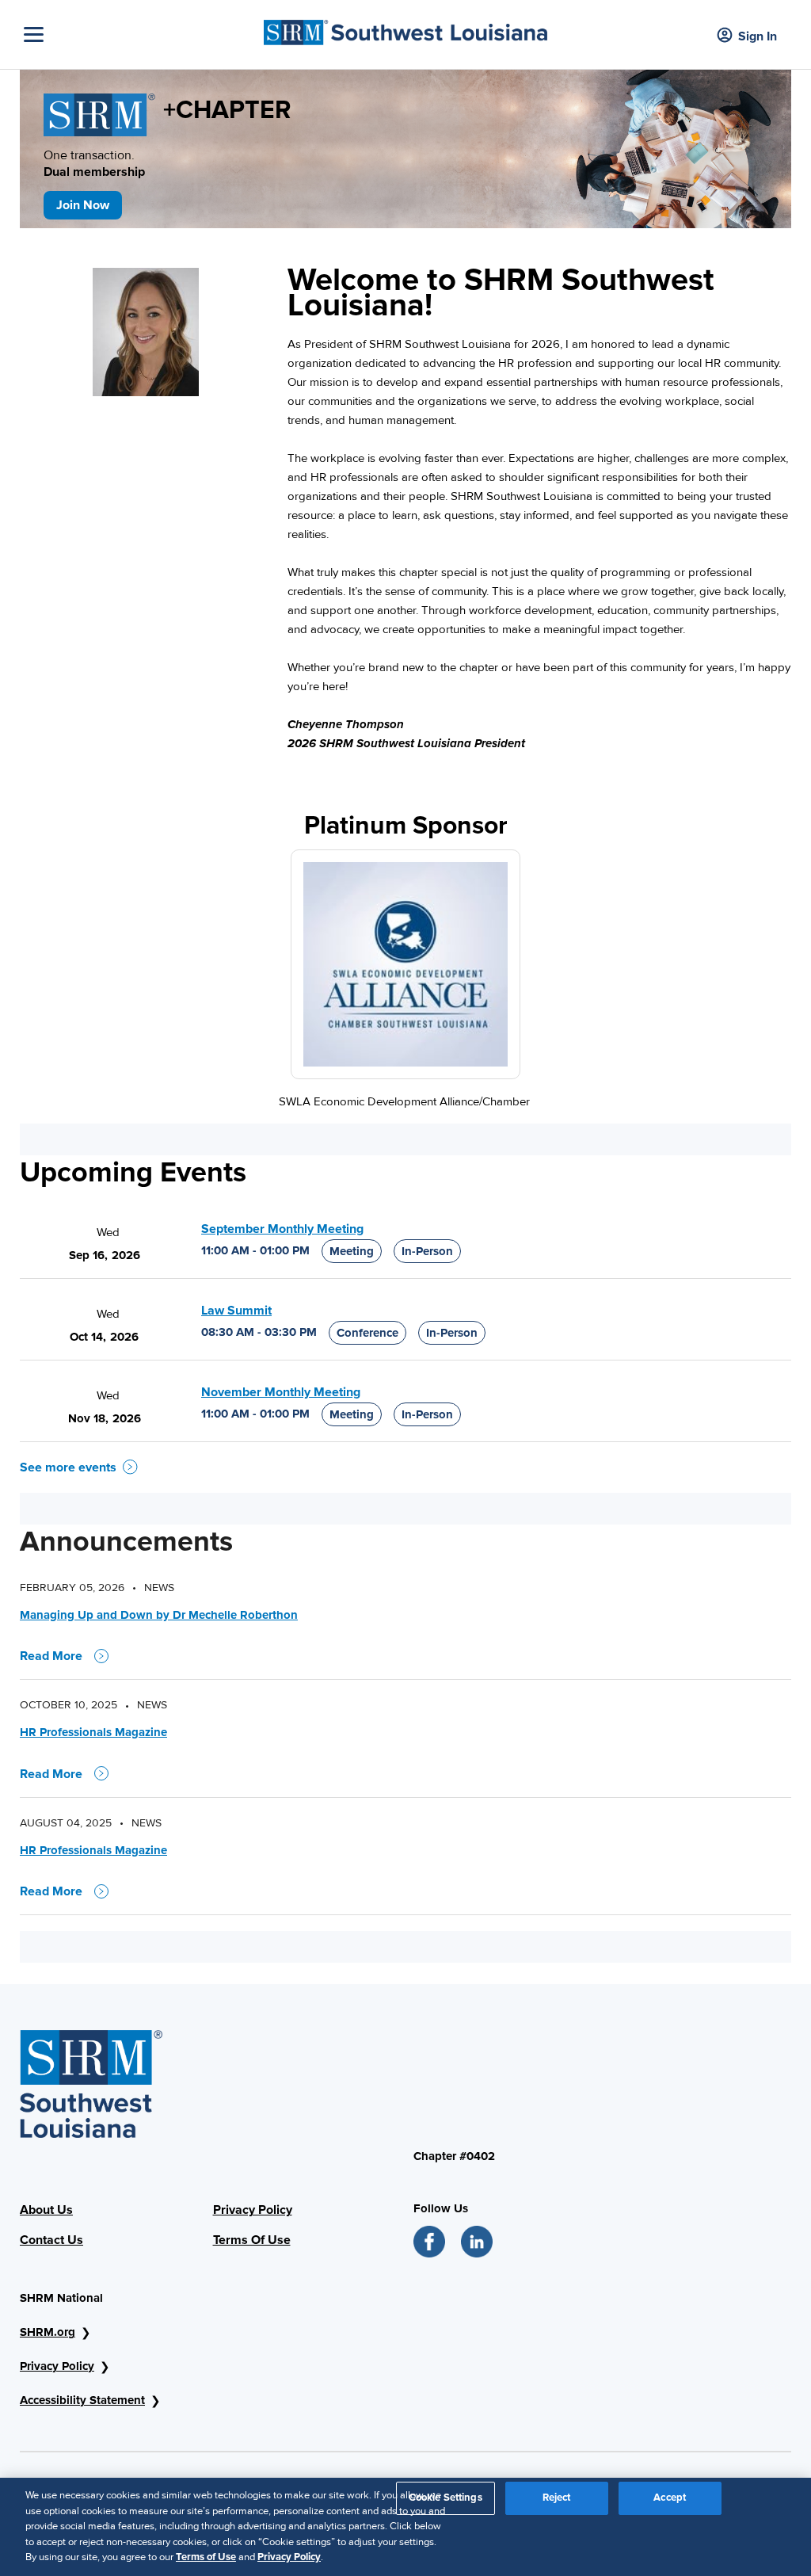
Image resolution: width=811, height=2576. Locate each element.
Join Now (83, 205)
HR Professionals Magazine (93, 1732)
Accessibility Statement (82, 2400)
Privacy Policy (253, 2210)
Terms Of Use (252, 2240)
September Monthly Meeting (282, 1229)
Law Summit (236, 1311)
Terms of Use (206, 2557)
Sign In (758, 36)
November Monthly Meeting (281, 1392)
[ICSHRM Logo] (405, 29)
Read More (51, 1656)
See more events (68, 1467)
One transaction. (94, 164)
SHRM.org (48, 2332)
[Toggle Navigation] (140, 34)
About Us (46, 2210)
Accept (670, 2498)
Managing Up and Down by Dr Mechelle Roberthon (159, 1615)
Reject (557, 2498)
